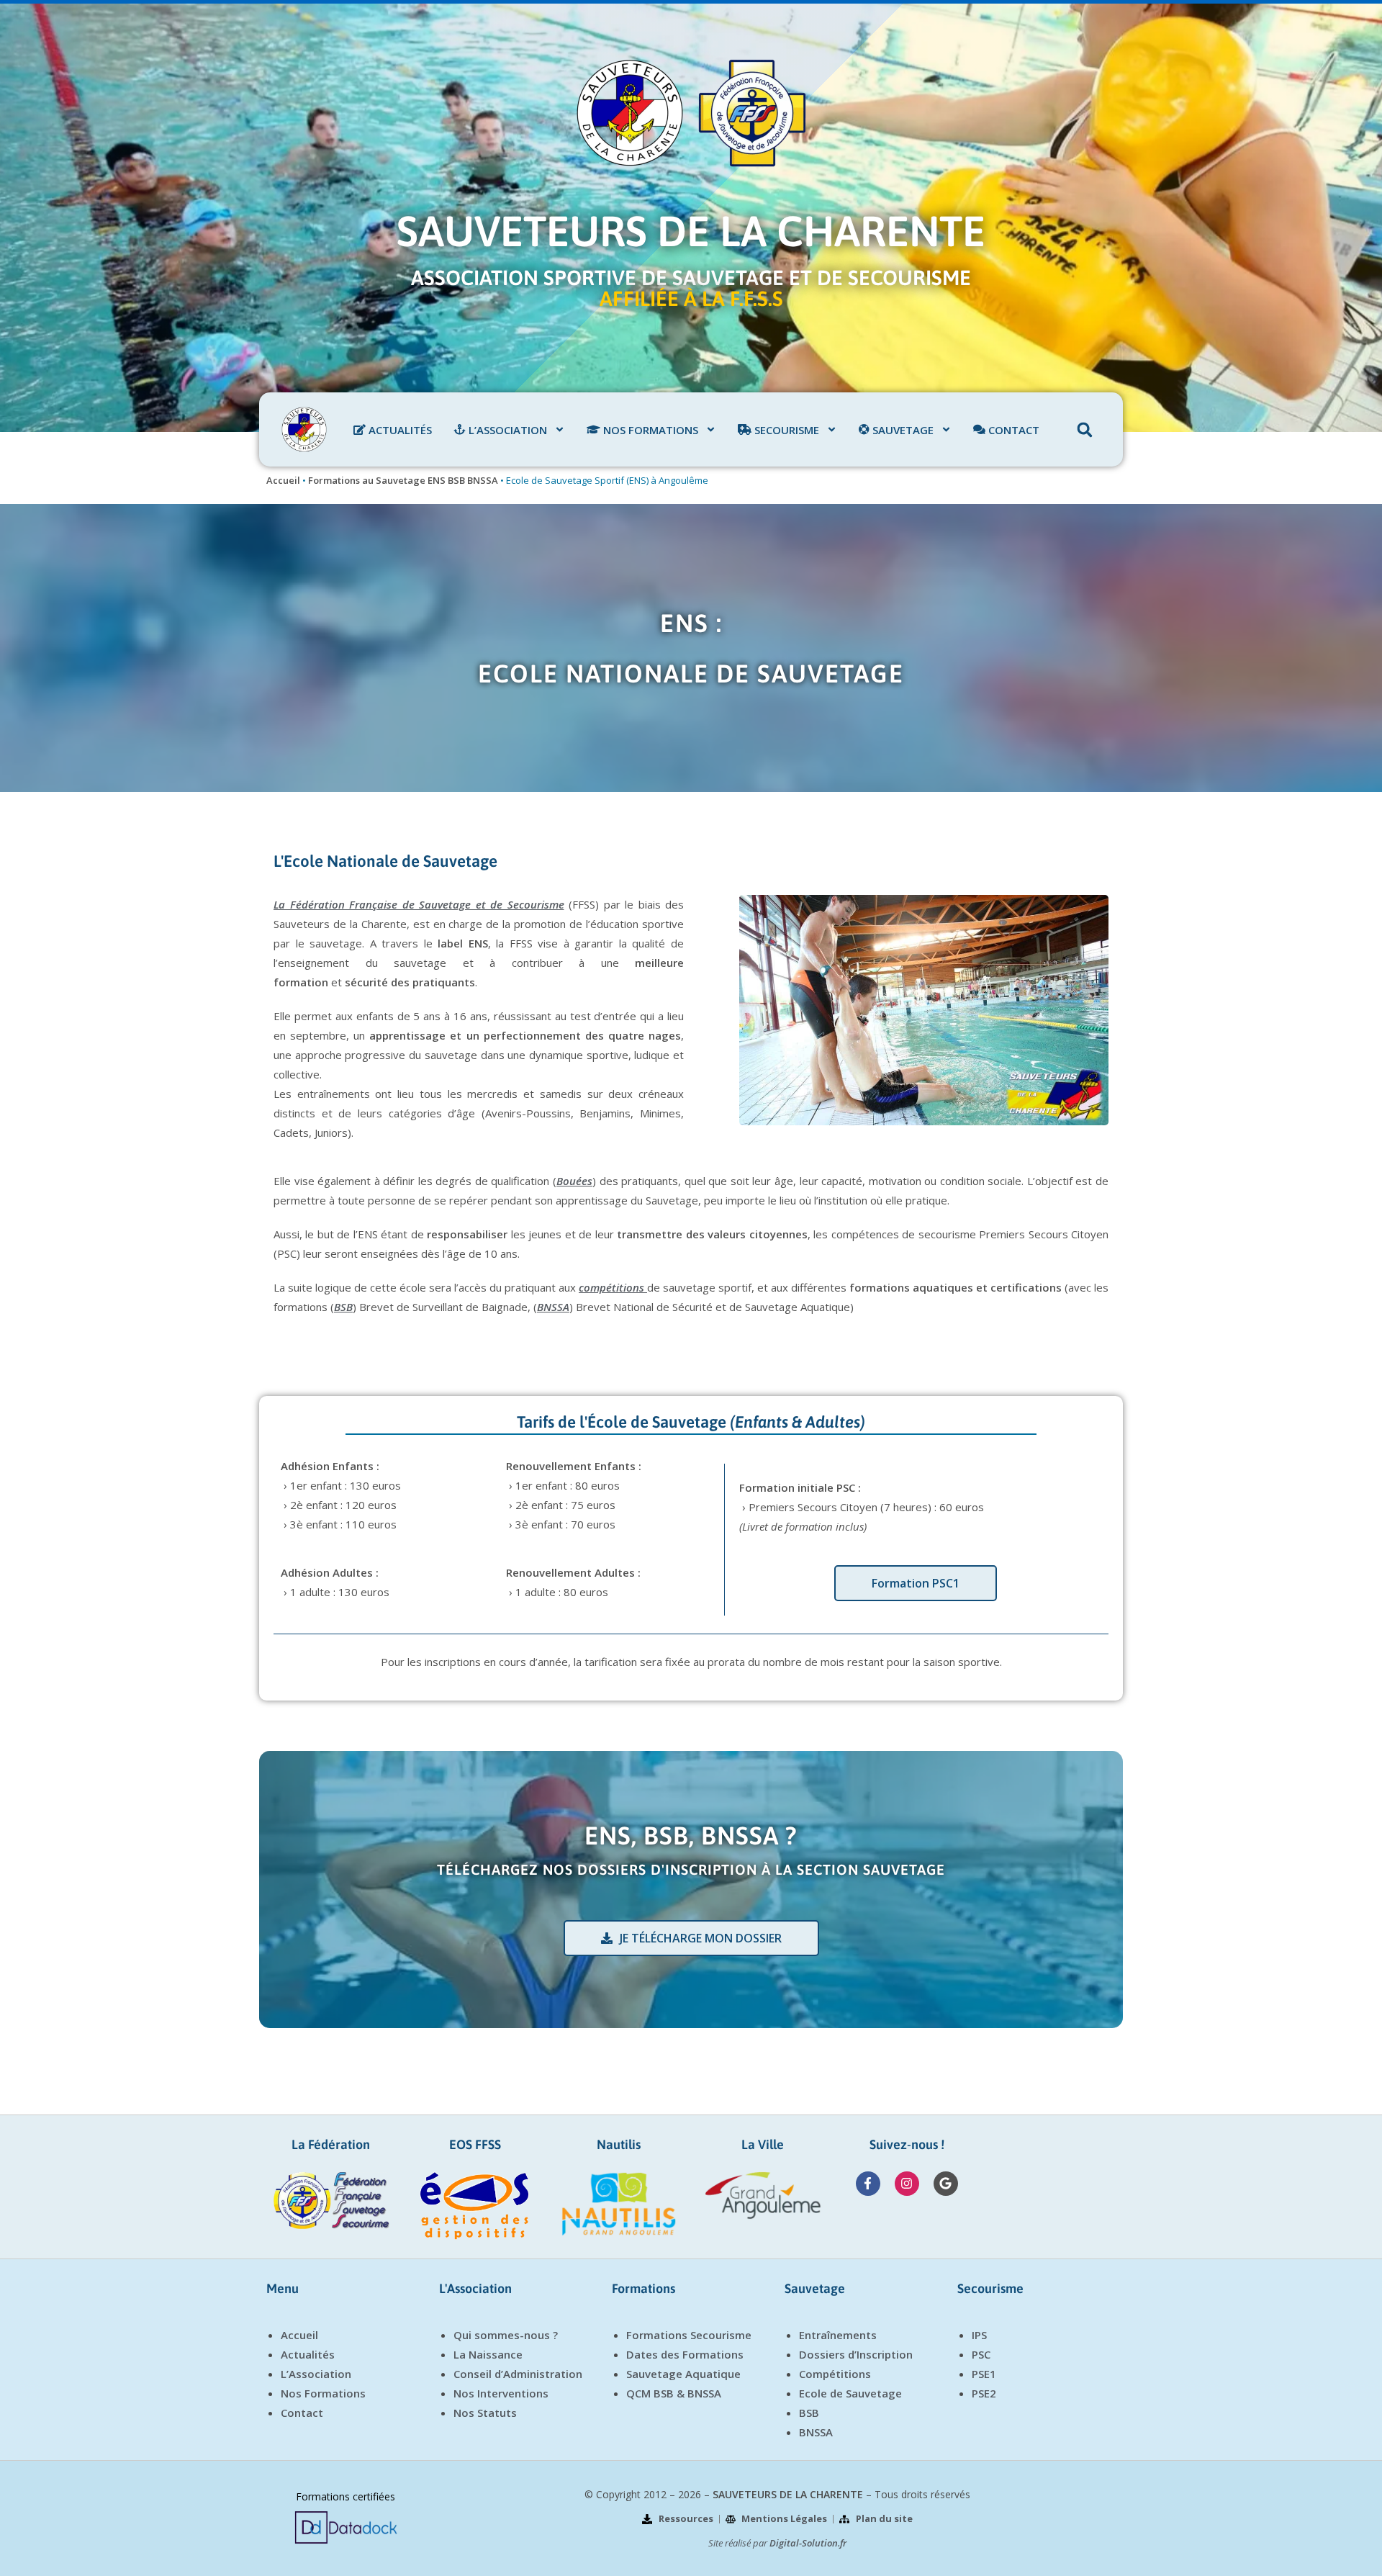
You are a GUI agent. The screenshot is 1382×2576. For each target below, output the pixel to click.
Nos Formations (323, 2393)
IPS (979, 2335)
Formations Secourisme (689, 2335)
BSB (809, 2413)
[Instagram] (907, 2184)
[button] (1085, 430)
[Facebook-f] (868, 2184)
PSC (981, 2354)
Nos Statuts (485, 2413)
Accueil (283, 480)
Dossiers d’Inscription (856, 2354)
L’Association (316, 2374)
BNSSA (816, 2432)
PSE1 (984, 2374)
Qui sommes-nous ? (506, 2335)
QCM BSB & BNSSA (674, 2393)
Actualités (308, 2354)
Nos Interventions (501, 2393)
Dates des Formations (685, 2354)
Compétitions (835, 2374)
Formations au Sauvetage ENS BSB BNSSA (403, 480)
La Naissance (488, 2354)
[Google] (946, 2184)
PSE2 (984, 2393)
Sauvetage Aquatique (683, 2374)
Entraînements (838, 2335)
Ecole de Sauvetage (850, 2393)
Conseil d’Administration (518, 2374)
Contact (302, 2413)
